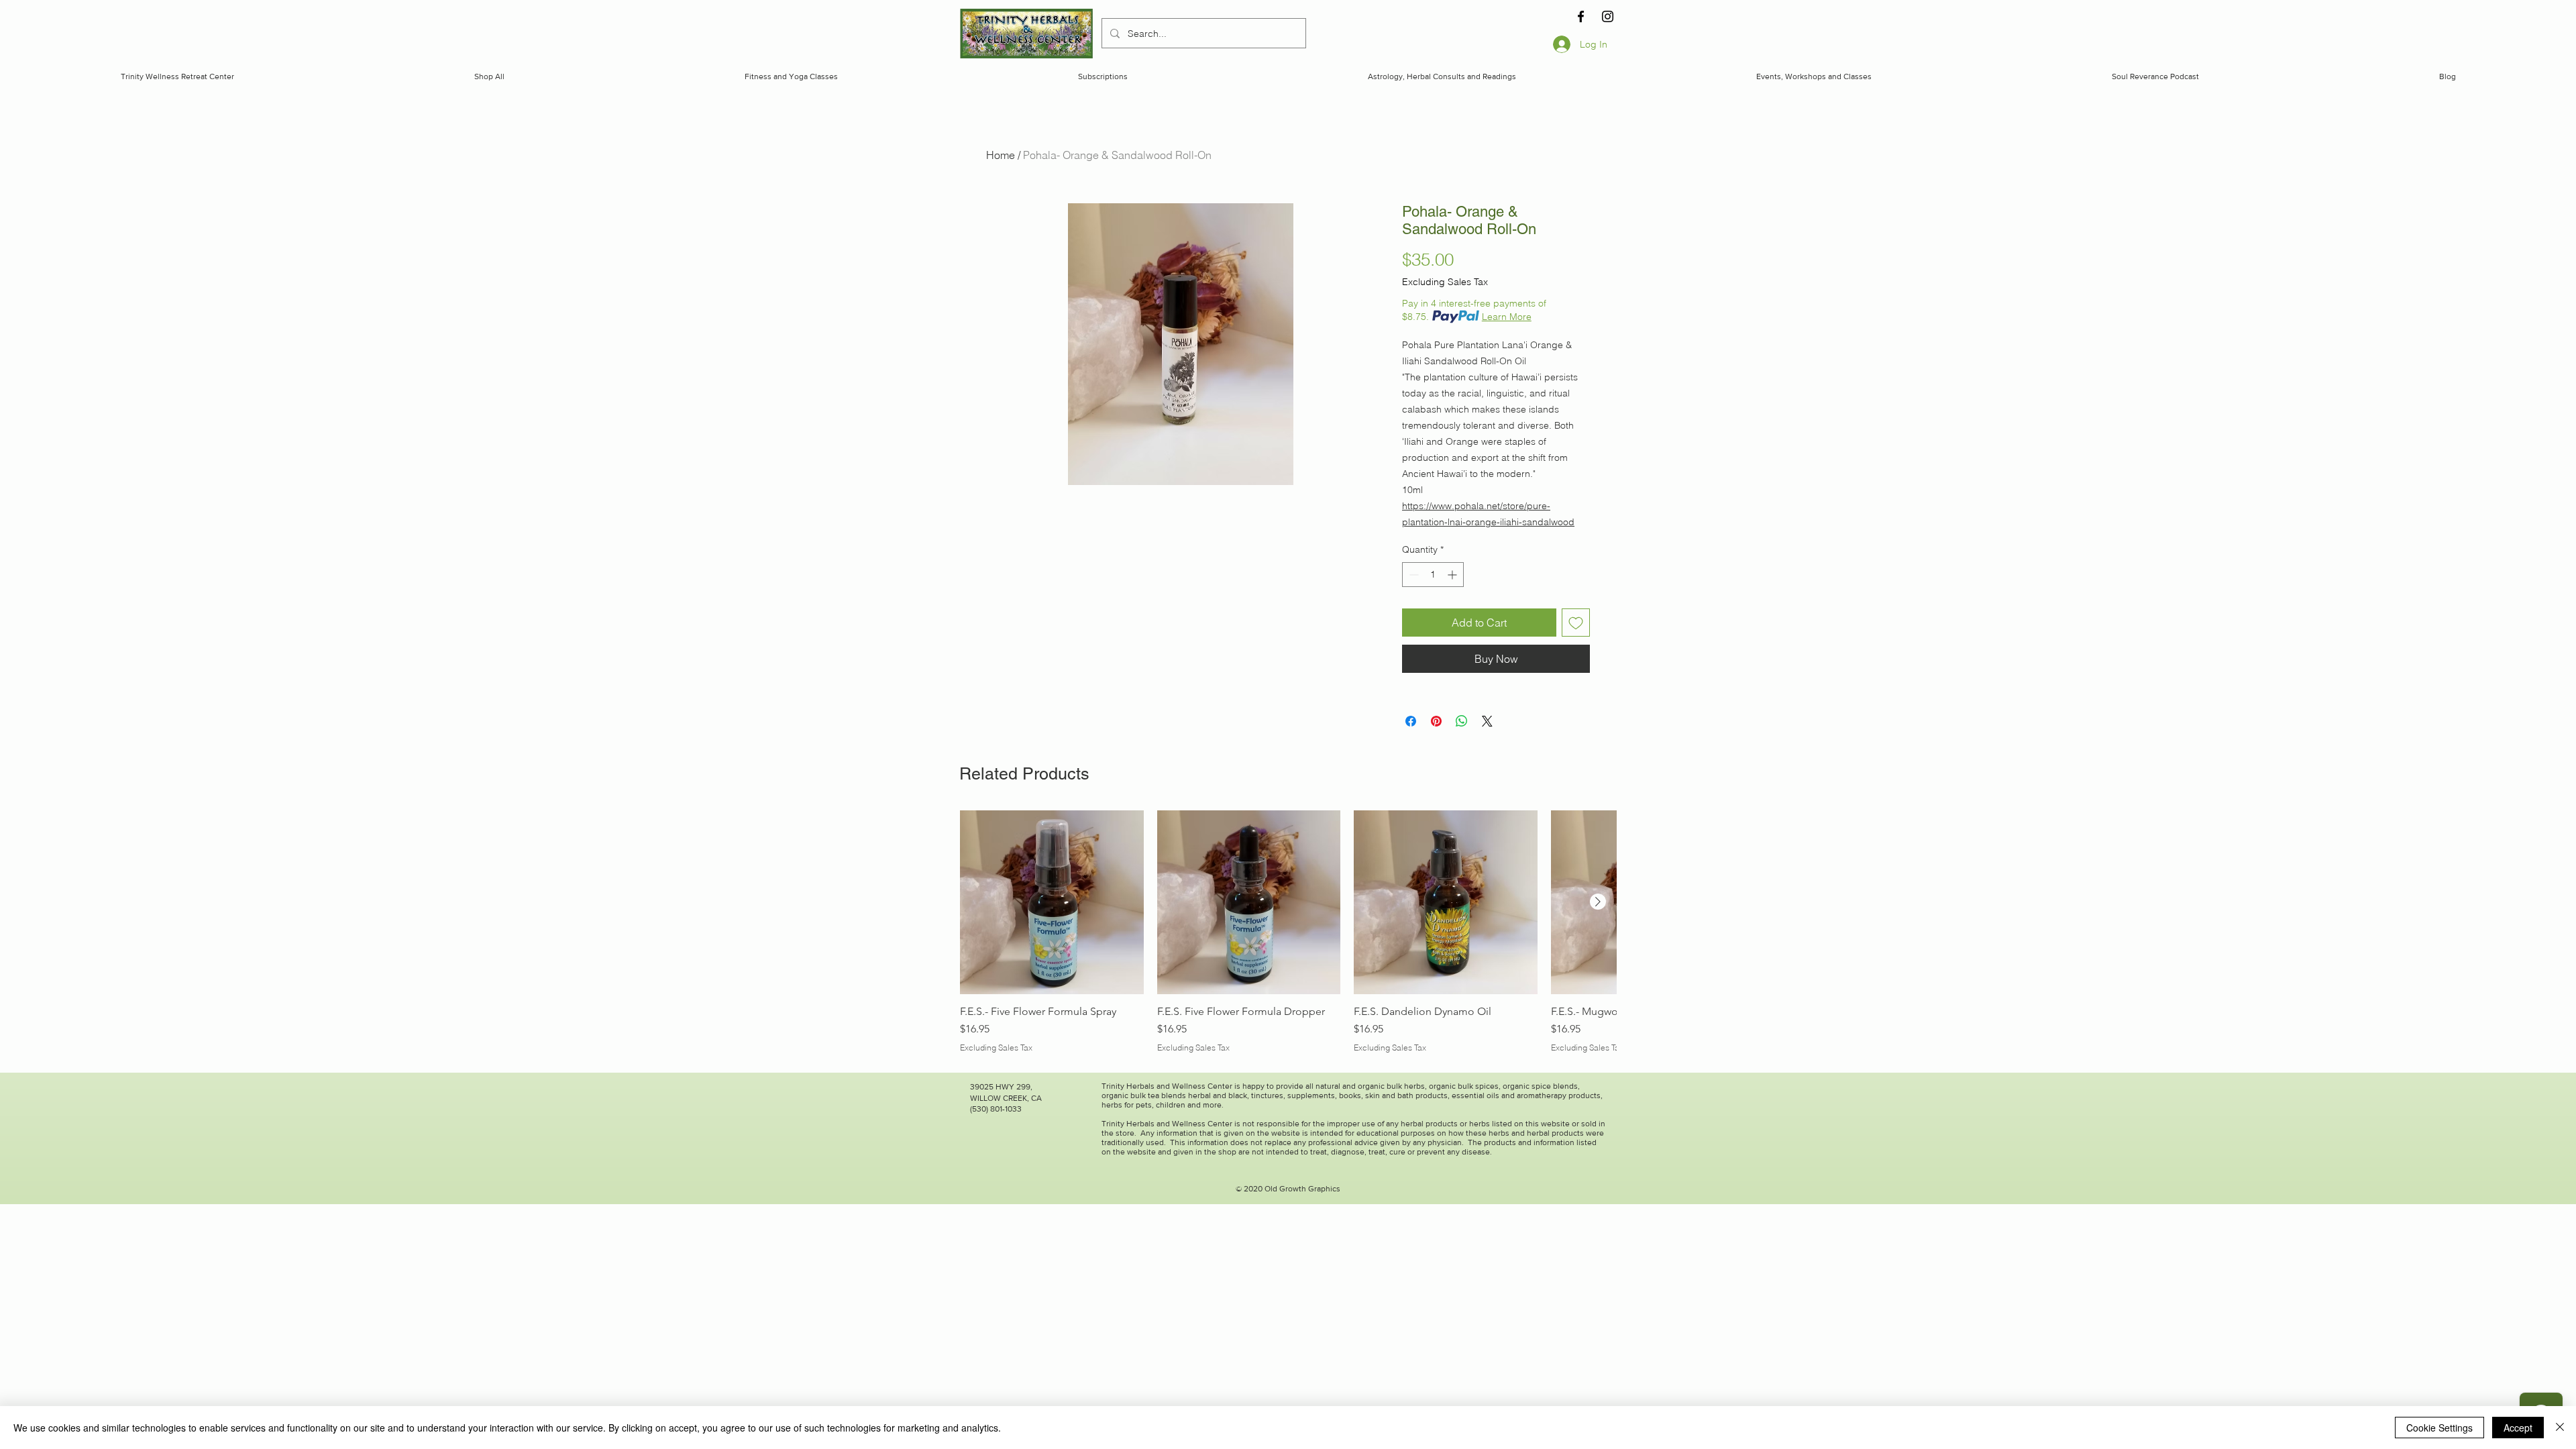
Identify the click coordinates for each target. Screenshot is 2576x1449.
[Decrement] (1412, 575)
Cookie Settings (2439, 1428)
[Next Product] (1598, 902)
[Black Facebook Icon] (1581, 16)
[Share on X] (1487, 721)
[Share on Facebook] (1411, 721)
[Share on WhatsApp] (1462, 721)
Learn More (1507, 317)
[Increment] (1453, 575)
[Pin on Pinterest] (1436, 721)
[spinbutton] (1433, 575)
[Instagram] (1608, 16)
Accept (2518, 1428)
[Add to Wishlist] (1576, 623)
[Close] (2560, 1428)
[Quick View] (1052, 902)
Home (1001, 155)
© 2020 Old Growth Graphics (1288, 1189)
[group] (1288, 932)
